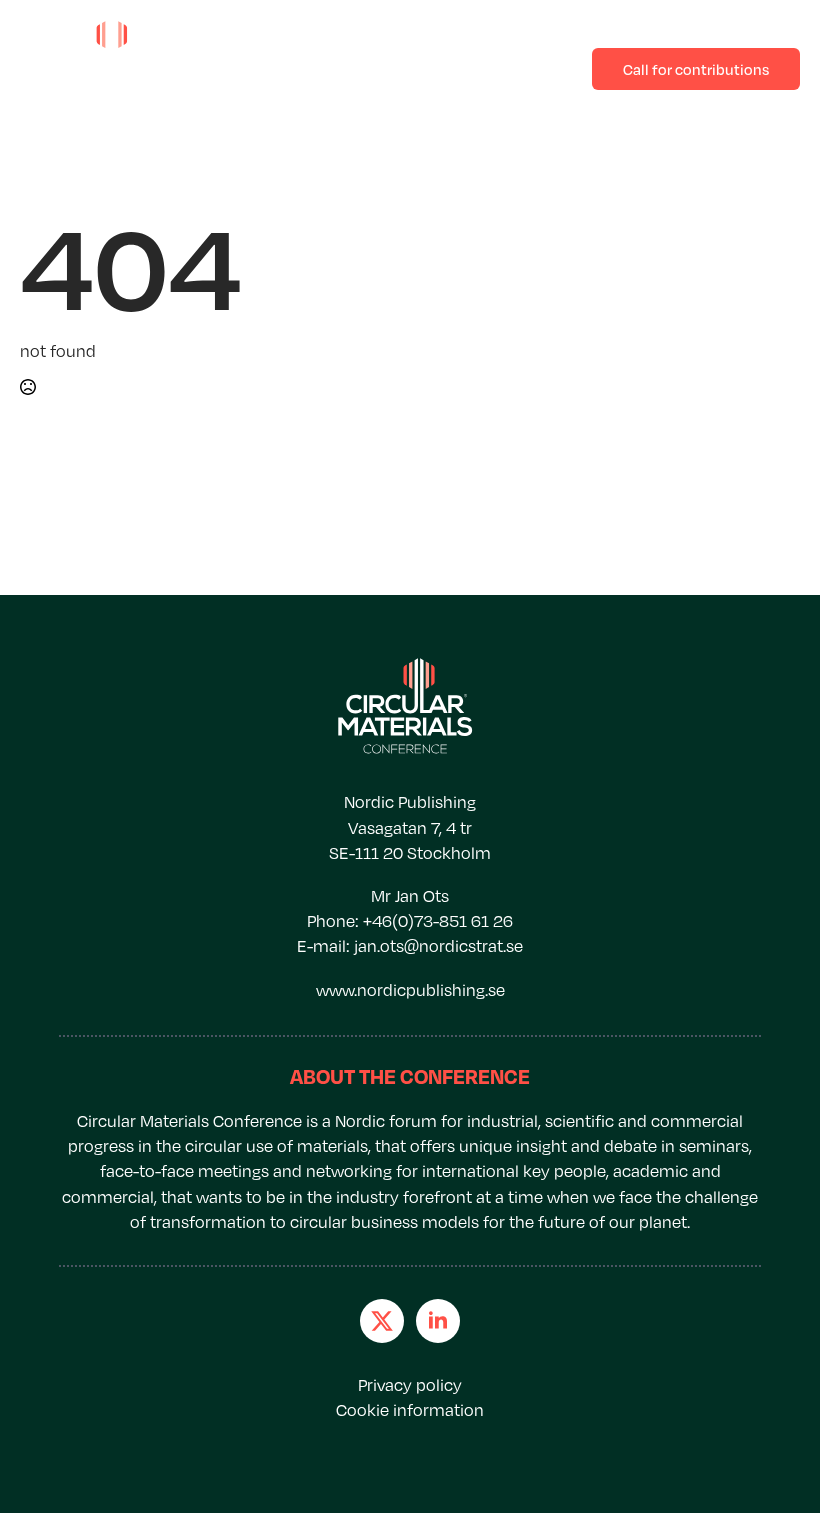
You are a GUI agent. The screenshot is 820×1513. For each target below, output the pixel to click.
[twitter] (382, 1321)
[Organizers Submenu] (553, 69)
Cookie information (410, 1410)
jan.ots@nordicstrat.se (438, 946)
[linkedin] (438, 1321)
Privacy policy (410, 1385)
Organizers (498, 68)
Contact (396, 68)
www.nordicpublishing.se (410, 990)
